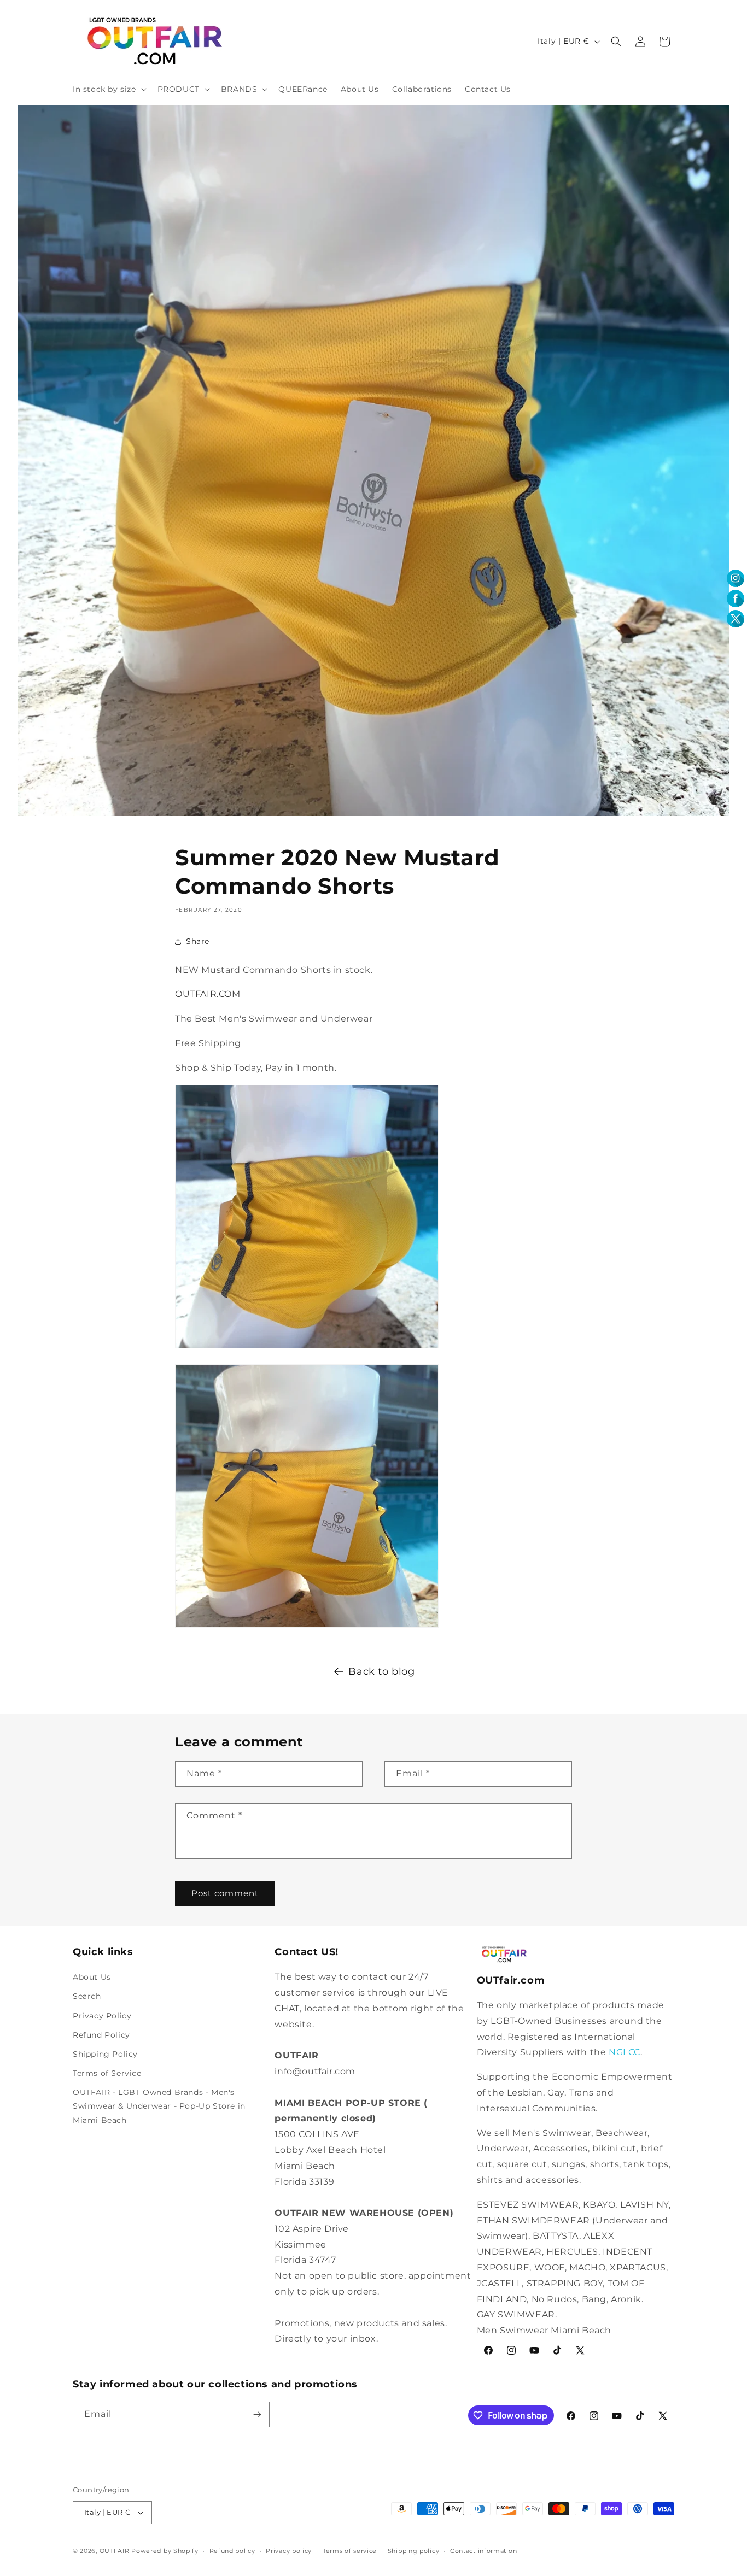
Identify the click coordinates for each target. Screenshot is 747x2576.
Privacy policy (289, 2551)
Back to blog (381, 1671)
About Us (92, 1977)
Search (87, 1996)
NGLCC (625, 2052)
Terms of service (350, 2551)
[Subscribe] (257, 2414)
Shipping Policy (105, 2054)
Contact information (483, 2551)
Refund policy (232, 2551)
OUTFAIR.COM (208, 994)
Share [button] (198, 941)
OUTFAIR (115, 2551)
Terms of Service (107, 2073)
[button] (109, 89)
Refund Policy (101, 2035)
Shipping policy (414, 2551)
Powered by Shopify (165, 2551)
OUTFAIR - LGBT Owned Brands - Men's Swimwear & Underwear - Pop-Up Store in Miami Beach (159, 2106)
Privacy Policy (102, 2016)
